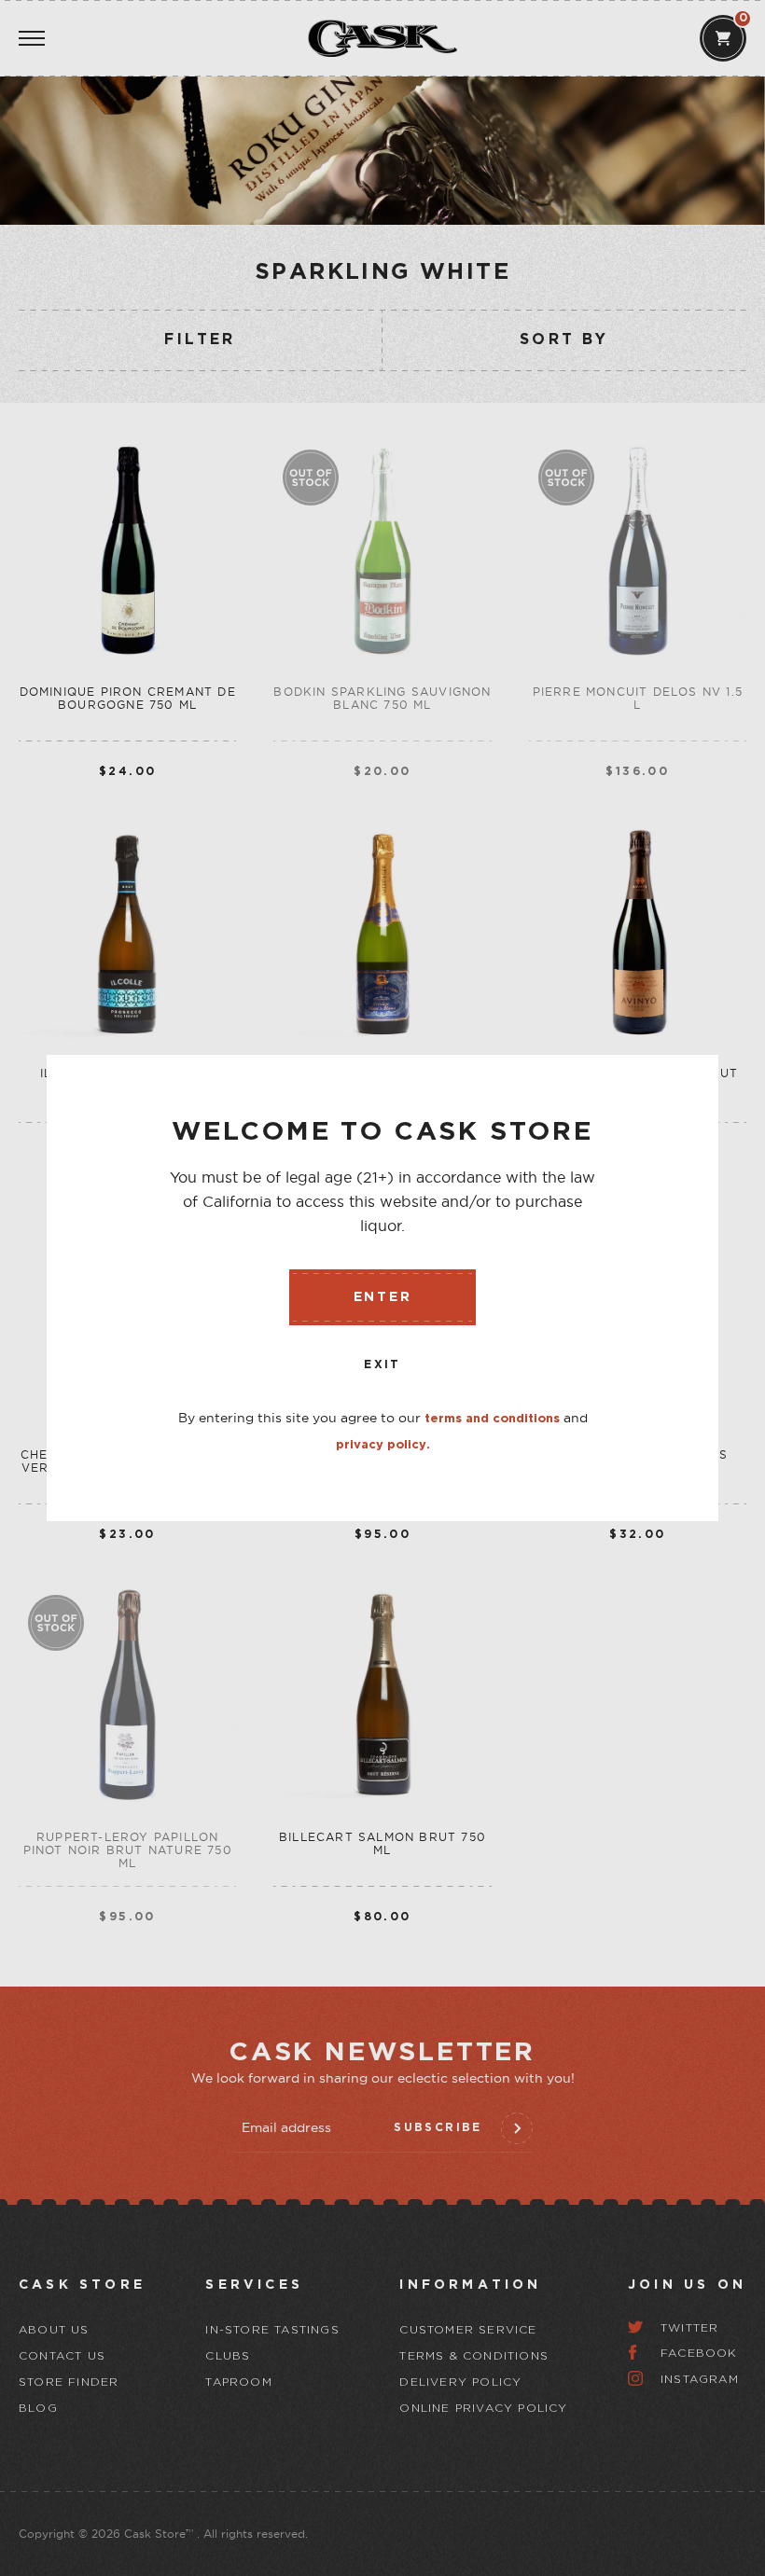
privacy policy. (383, 1445)
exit (382, 1365)
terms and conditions (492, 1419)
